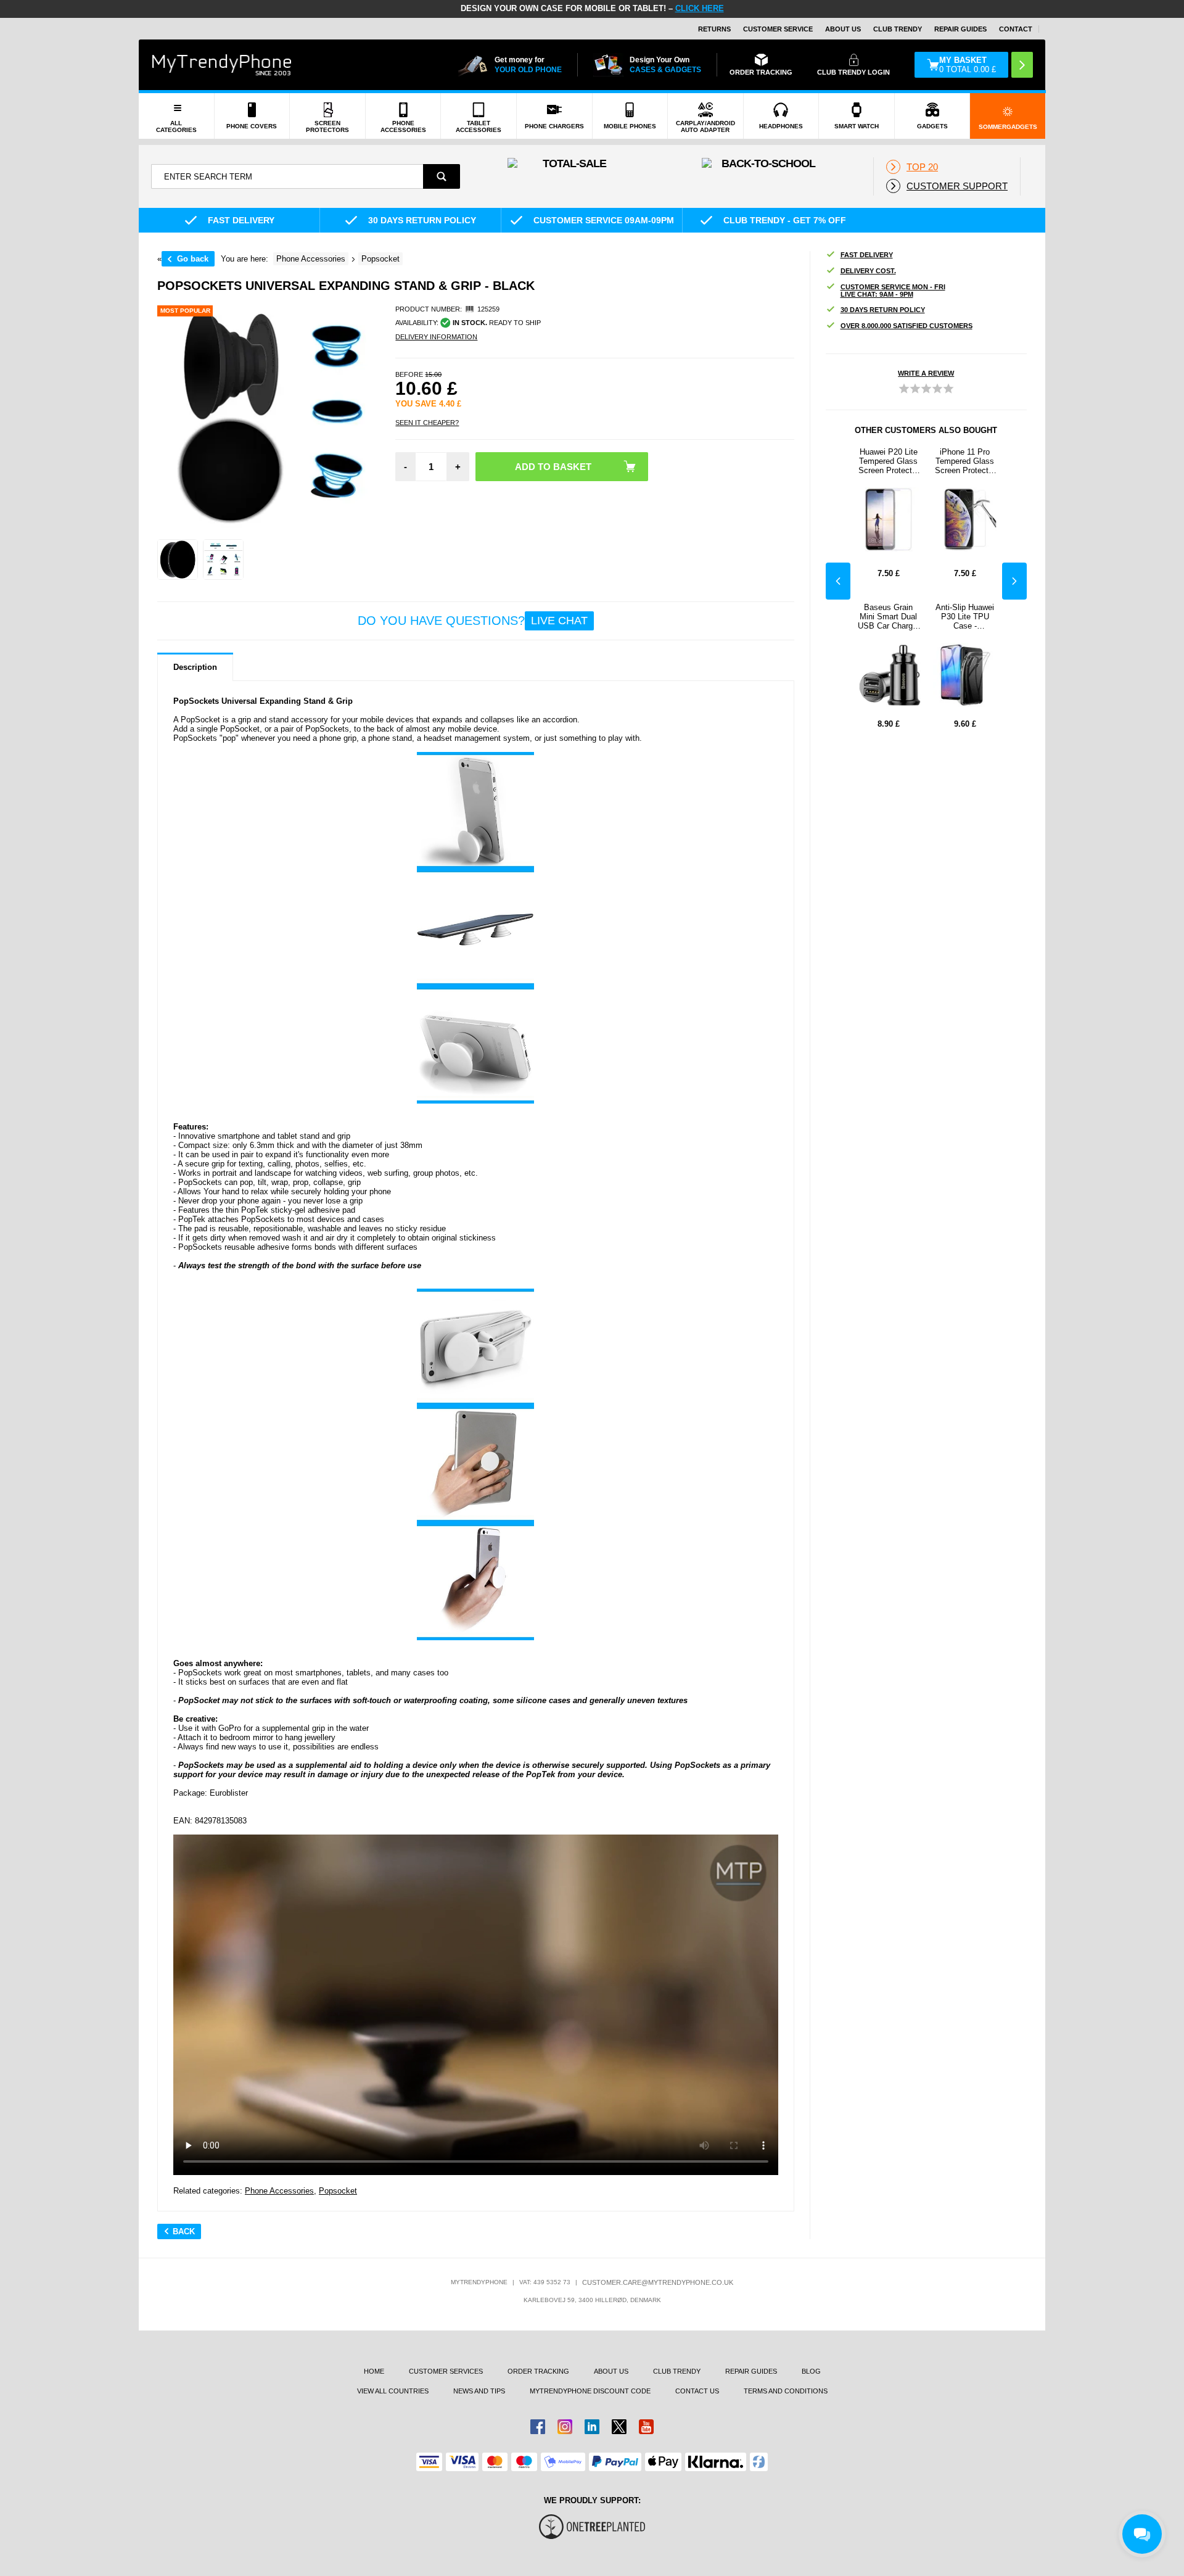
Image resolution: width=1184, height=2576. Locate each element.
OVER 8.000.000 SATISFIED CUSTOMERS (906, 326)
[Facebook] (538, 2427)
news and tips (479, 2391)
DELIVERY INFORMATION (436, 337)
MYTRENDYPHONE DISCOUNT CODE (590, 2391)
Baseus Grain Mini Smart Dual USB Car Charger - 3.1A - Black (889, 617)
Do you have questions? (473, 621)
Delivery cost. (868, 271)
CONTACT (1016, 29)
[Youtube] (646, 2427)
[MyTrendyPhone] (222, 65)
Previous (838, 581)
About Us (843, 29)
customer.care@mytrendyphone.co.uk (658, 2282)
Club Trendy (898, 29)
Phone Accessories (279, 2191)
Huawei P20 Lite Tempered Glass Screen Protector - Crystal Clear (889, 461)
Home (374, 2371)
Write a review (926, 373)
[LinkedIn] (592, 2427)
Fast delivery (867, 255)
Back (184, 2231)
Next (1014, 581)
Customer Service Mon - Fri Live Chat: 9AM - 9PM (893, 291)
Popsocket (338, 2191)
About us (611, 2371)
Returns (714, 29)
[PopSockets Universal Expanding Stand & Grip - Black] (178, 559)
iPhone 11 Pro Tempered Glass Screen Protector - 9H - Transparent (965, 461)
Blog (811, 2371)
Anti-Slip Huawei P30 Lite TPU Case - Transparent (965, 617)
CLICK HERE (700, 8)
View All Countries (393, 2391)
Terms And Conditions (786, 2391)
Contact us (697, 2391)
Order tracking (538, 2371)
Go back (193, 259)
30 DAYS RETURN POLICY (883, 310)
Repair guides (960, 29)
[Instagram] (565, 2427)
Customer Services (446, 2371)
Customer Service (778, 29)
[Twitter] (619, 2427)
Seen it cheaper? (427, 423)
